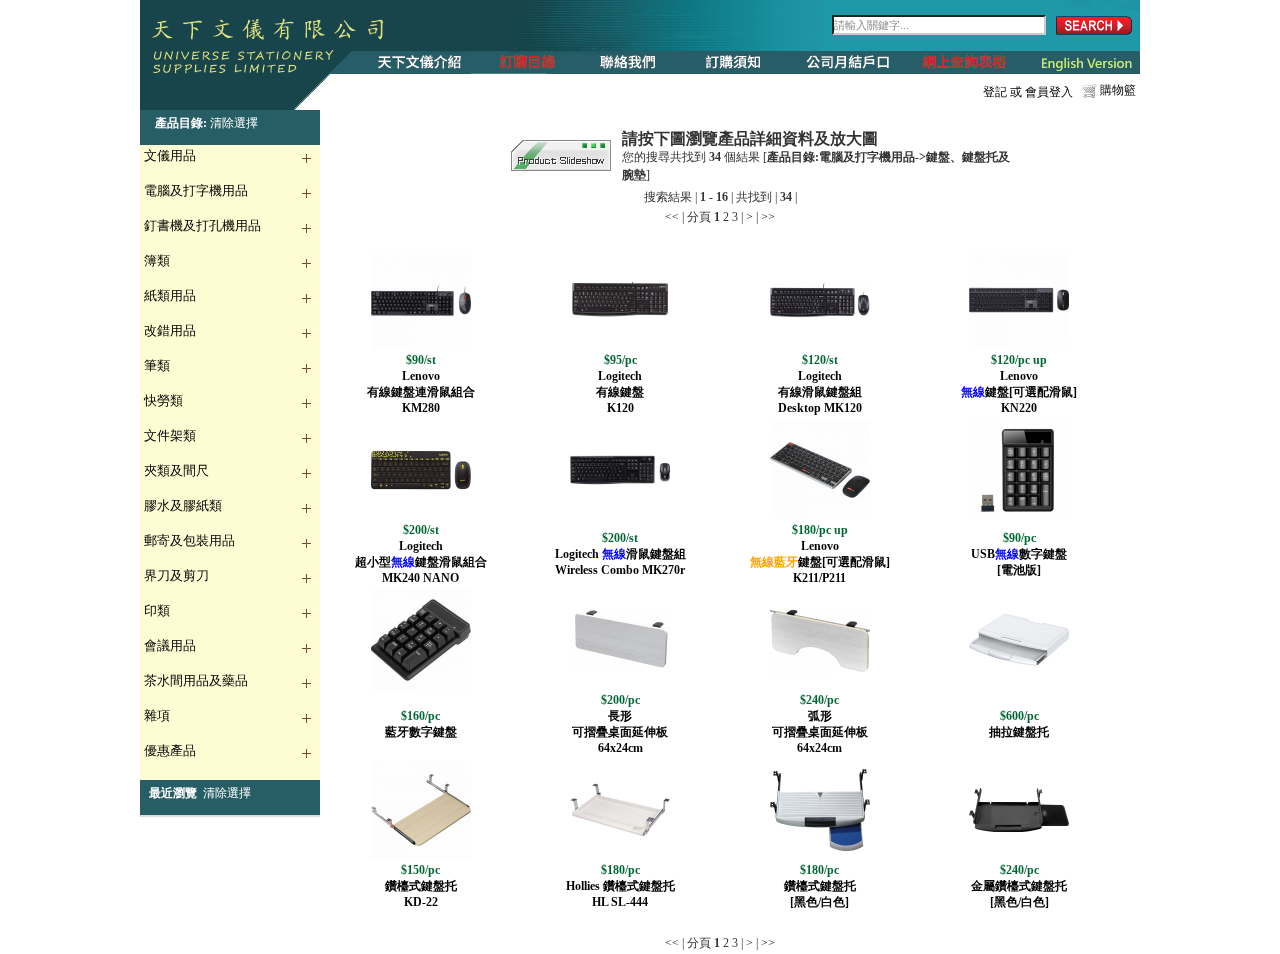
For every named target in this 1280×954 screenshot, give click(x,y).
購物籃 (1118, 90)
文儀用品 (170, 155)
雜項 (157, 715)
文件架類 (170, 435)
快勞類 (163, 400)
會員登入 (1049, 92)
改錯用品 (170, 330)
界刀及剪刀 (176, 575)
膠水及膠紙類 (183, 505)
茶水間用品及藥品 (196, 680)
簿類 (157, 260)
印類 (157, 610)
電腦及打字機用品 (196, 190)
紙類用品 (170, 295)
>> (768, 217)
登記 (995, 92)
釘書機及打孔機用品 (202, 225)
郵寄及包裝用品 (189, 540)
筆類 (157, 365)
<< (672, 217)
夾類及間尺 (176, 470)
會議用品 (170, 645)
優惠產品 (170, 750)
